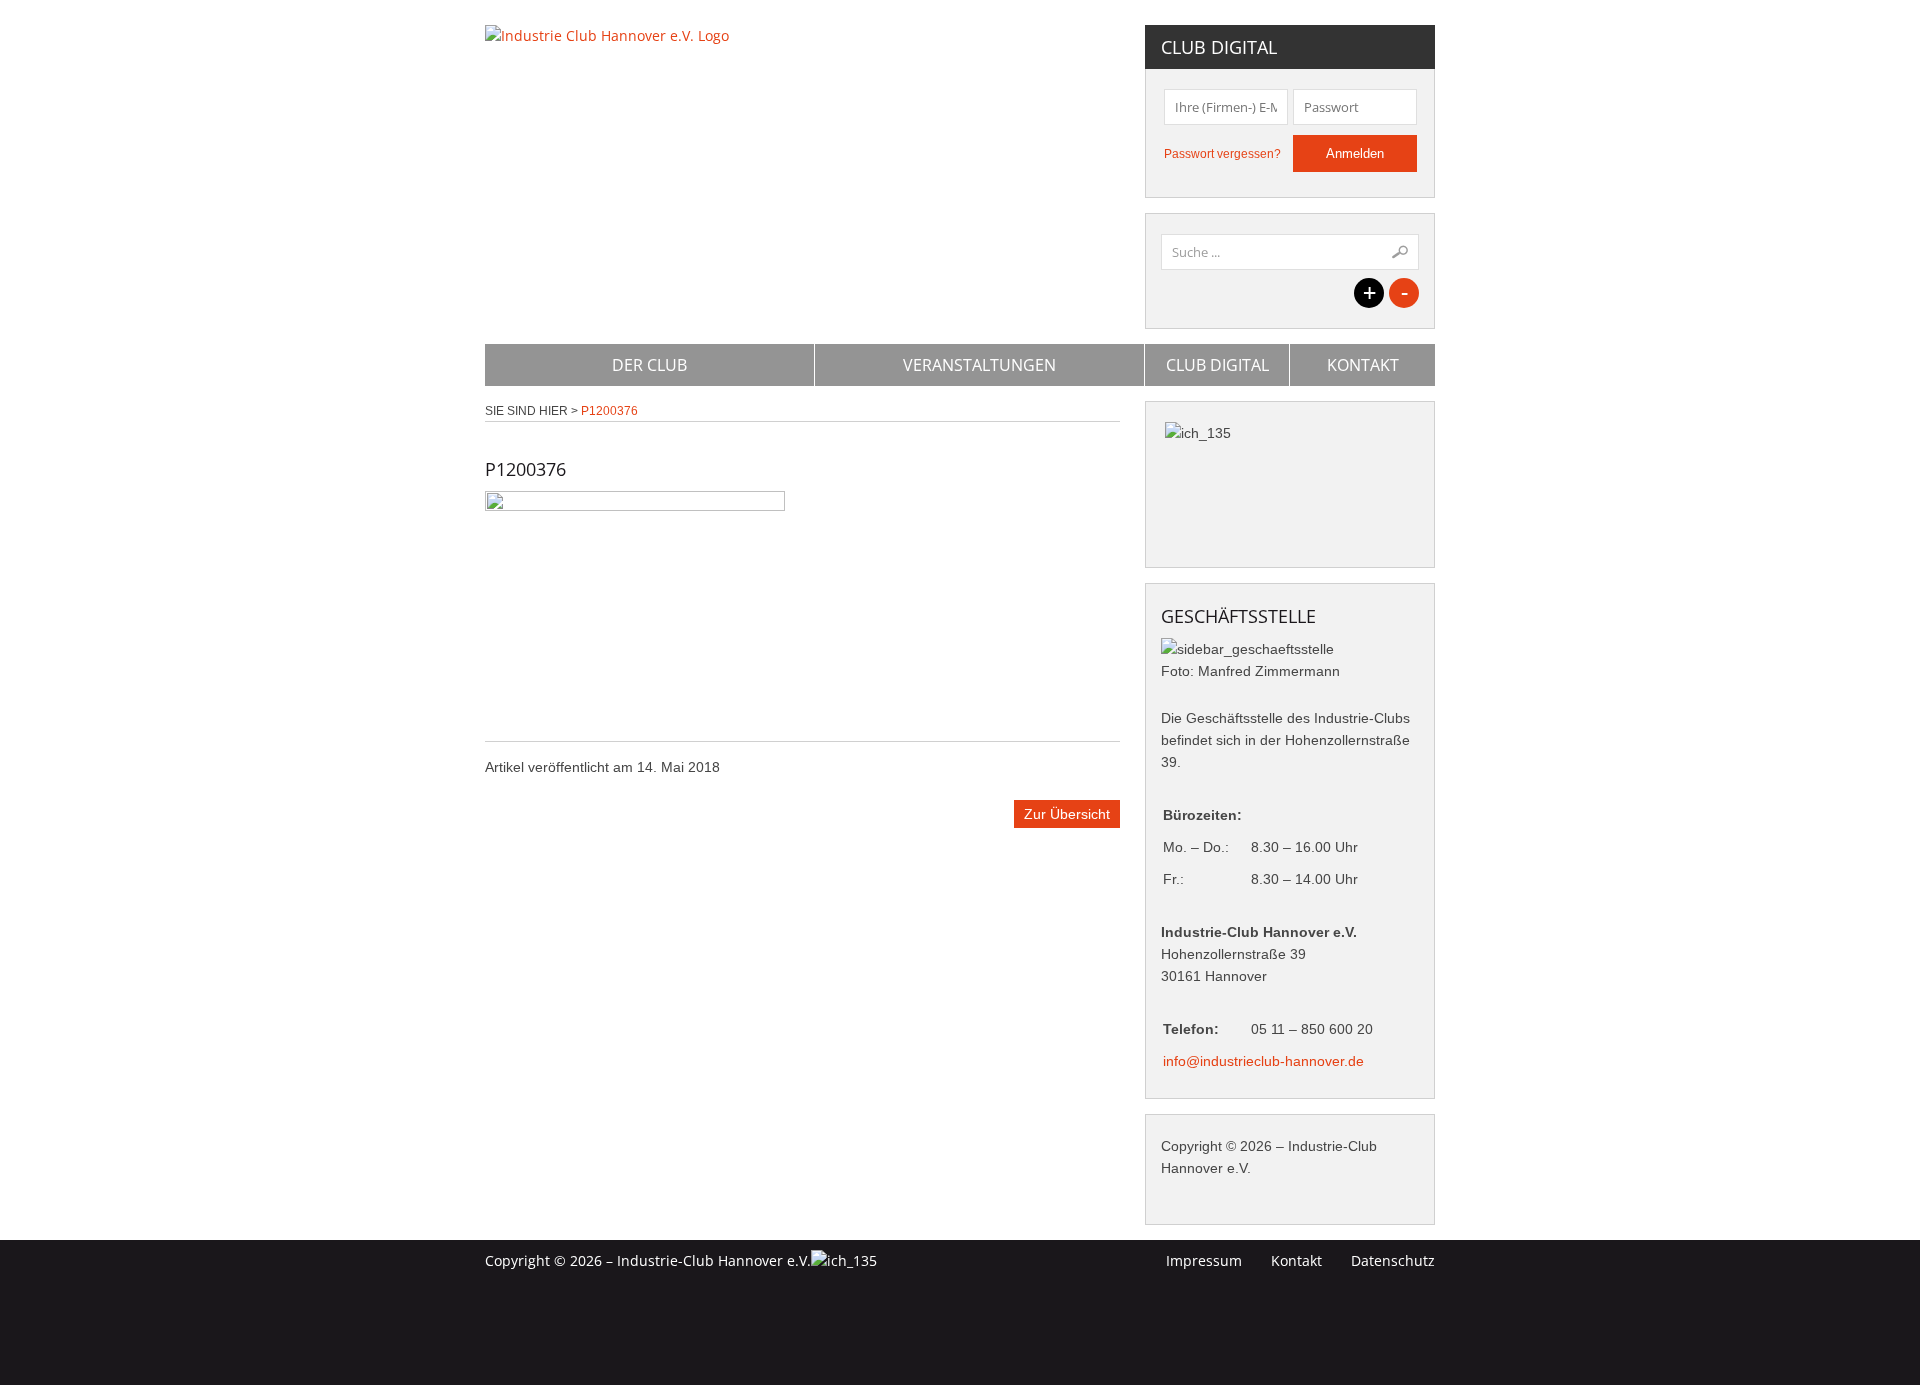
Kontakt (1363, 365)
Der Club (649, 365)
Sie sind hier (526, 411)
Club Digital (1217, 365)
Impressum (1204, 1260)
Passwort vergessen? (1222, 154)
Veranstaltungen (979, 365)
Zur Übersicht (1067, 814)
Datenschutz (1393, 1260)
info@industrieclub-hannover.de (1263, 1061)
